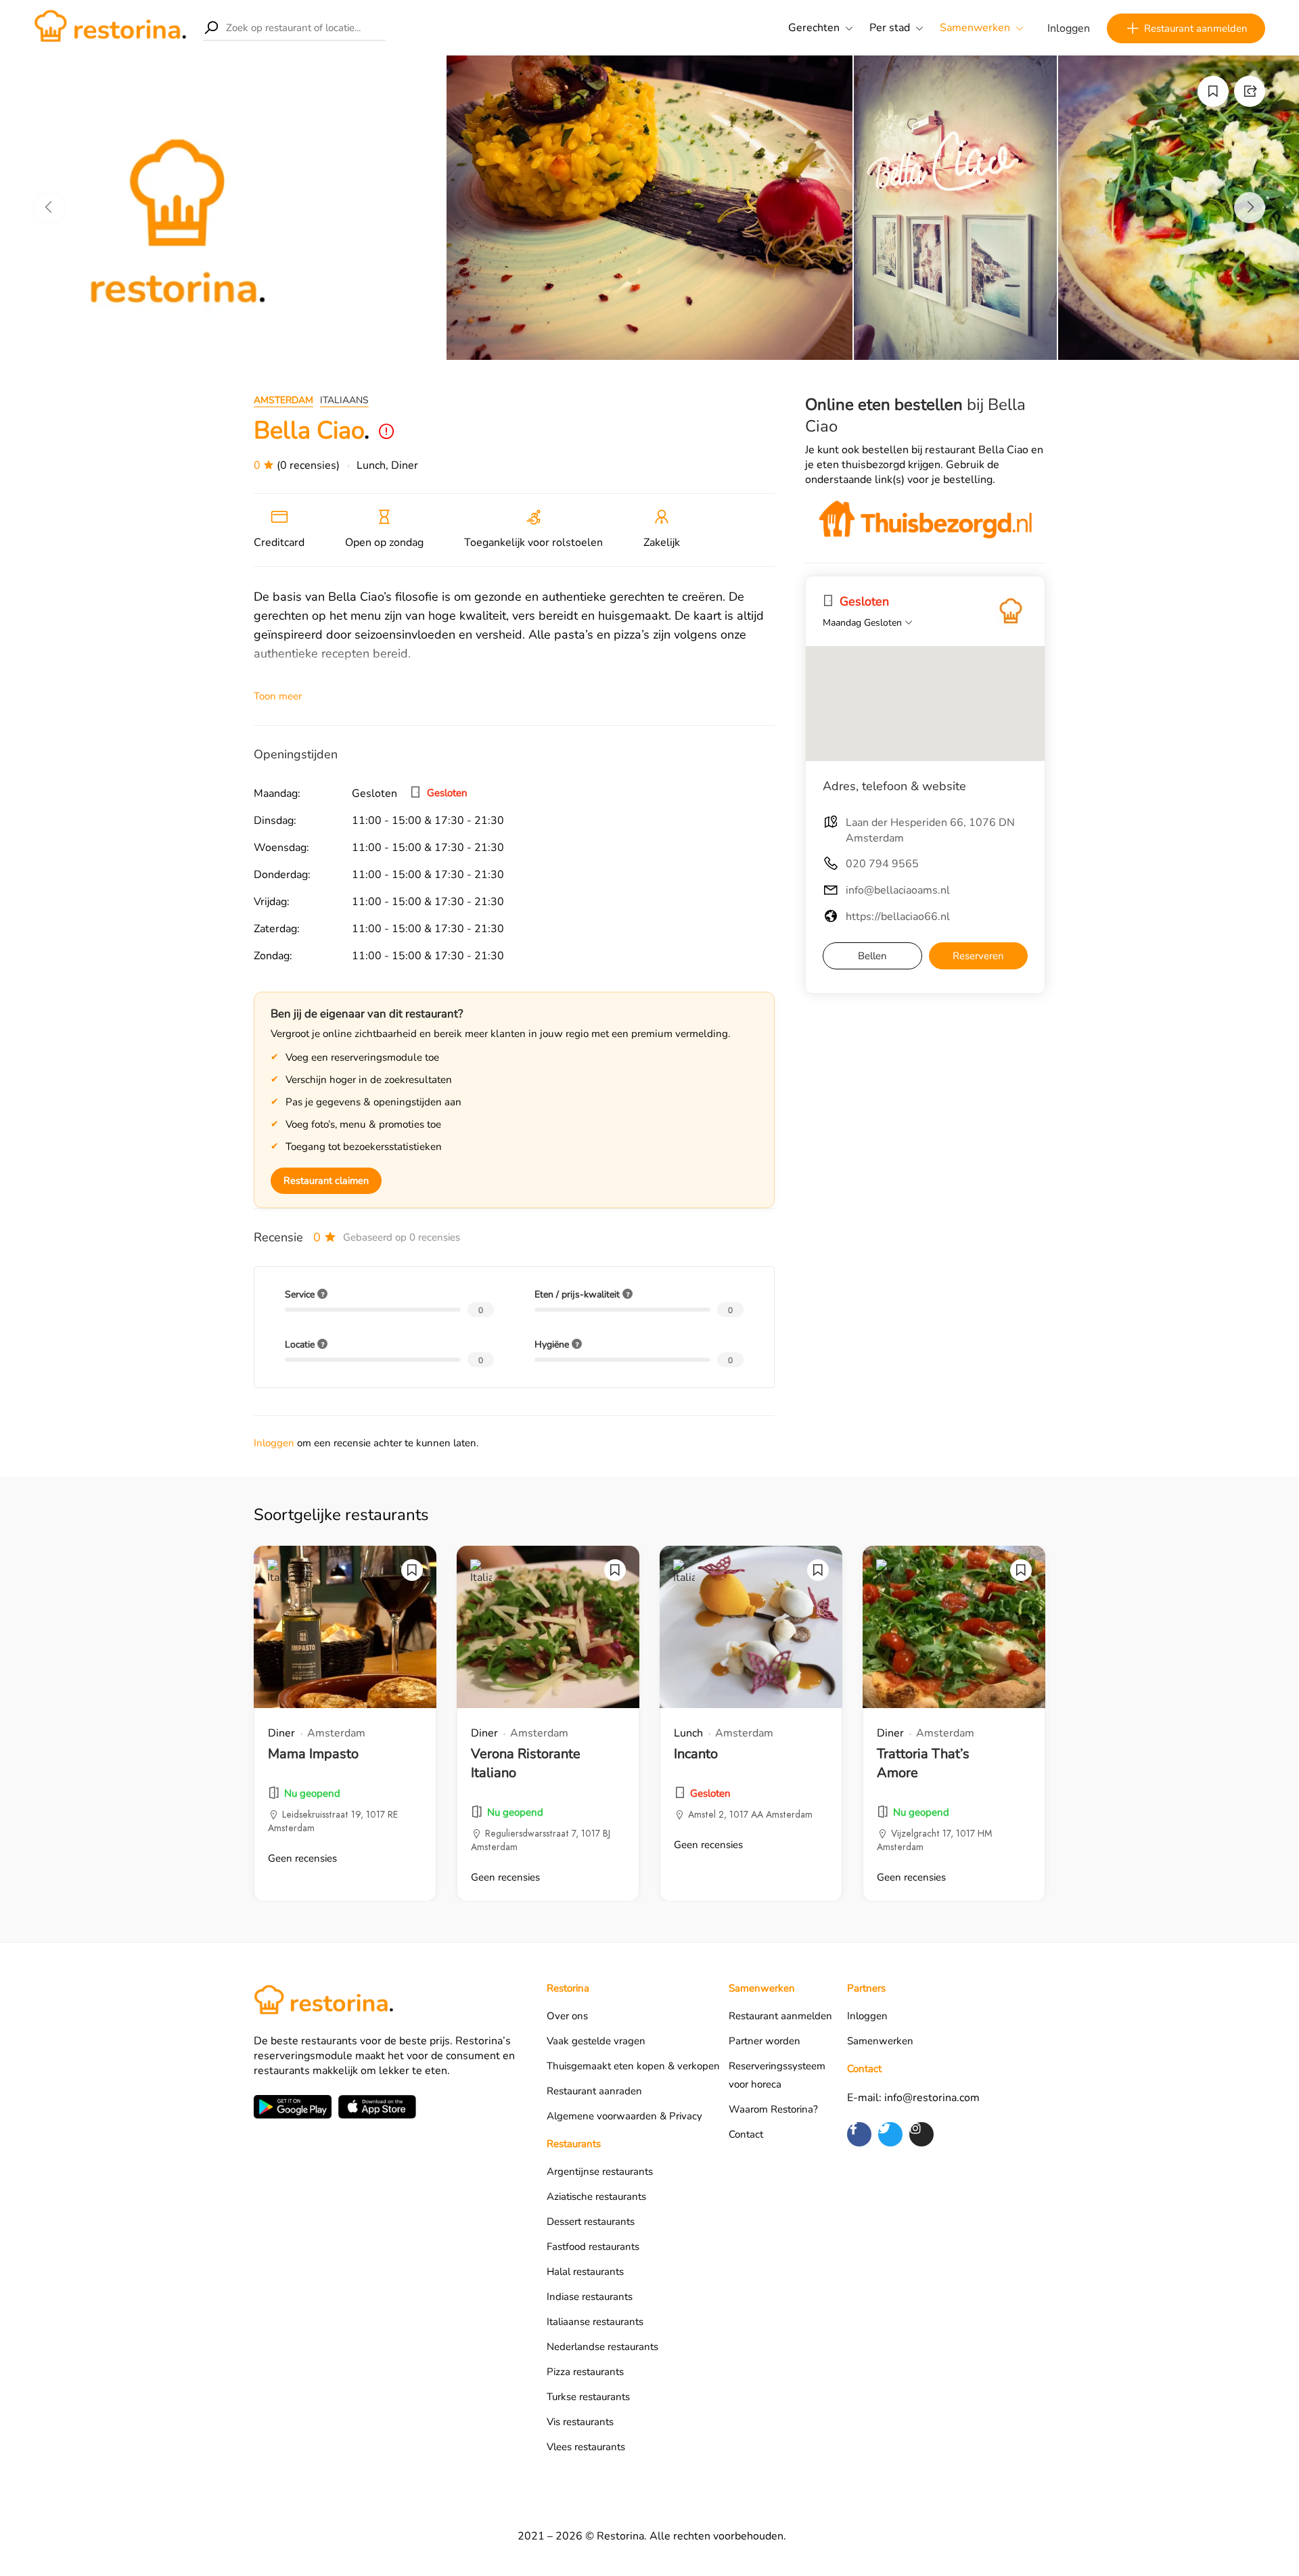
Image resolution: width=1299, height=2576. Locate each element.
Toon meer (278, 696)
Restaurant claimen (326, 1180)
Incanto (696, 1754)
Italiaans (344, 400)
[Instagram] (921, 2134)
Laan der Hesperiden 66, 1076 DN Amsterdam (930, 830)
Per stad (890, 28)
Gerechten (814, 28)
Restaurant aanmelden (1196, 28)
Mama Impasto (313, 1754)
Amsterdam (283, 400)
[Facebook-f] (859, 2134)
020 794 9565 (882, 864)
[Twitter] (890, 2134)
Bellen (872, 956)
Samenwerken (975, 28)
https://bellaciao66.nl (898, 917)
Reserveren (978, 956)
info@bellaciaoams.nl (898, 890)
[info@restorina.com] (1011, 612)
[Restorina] (110, 27)
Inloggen (1069, 28)
